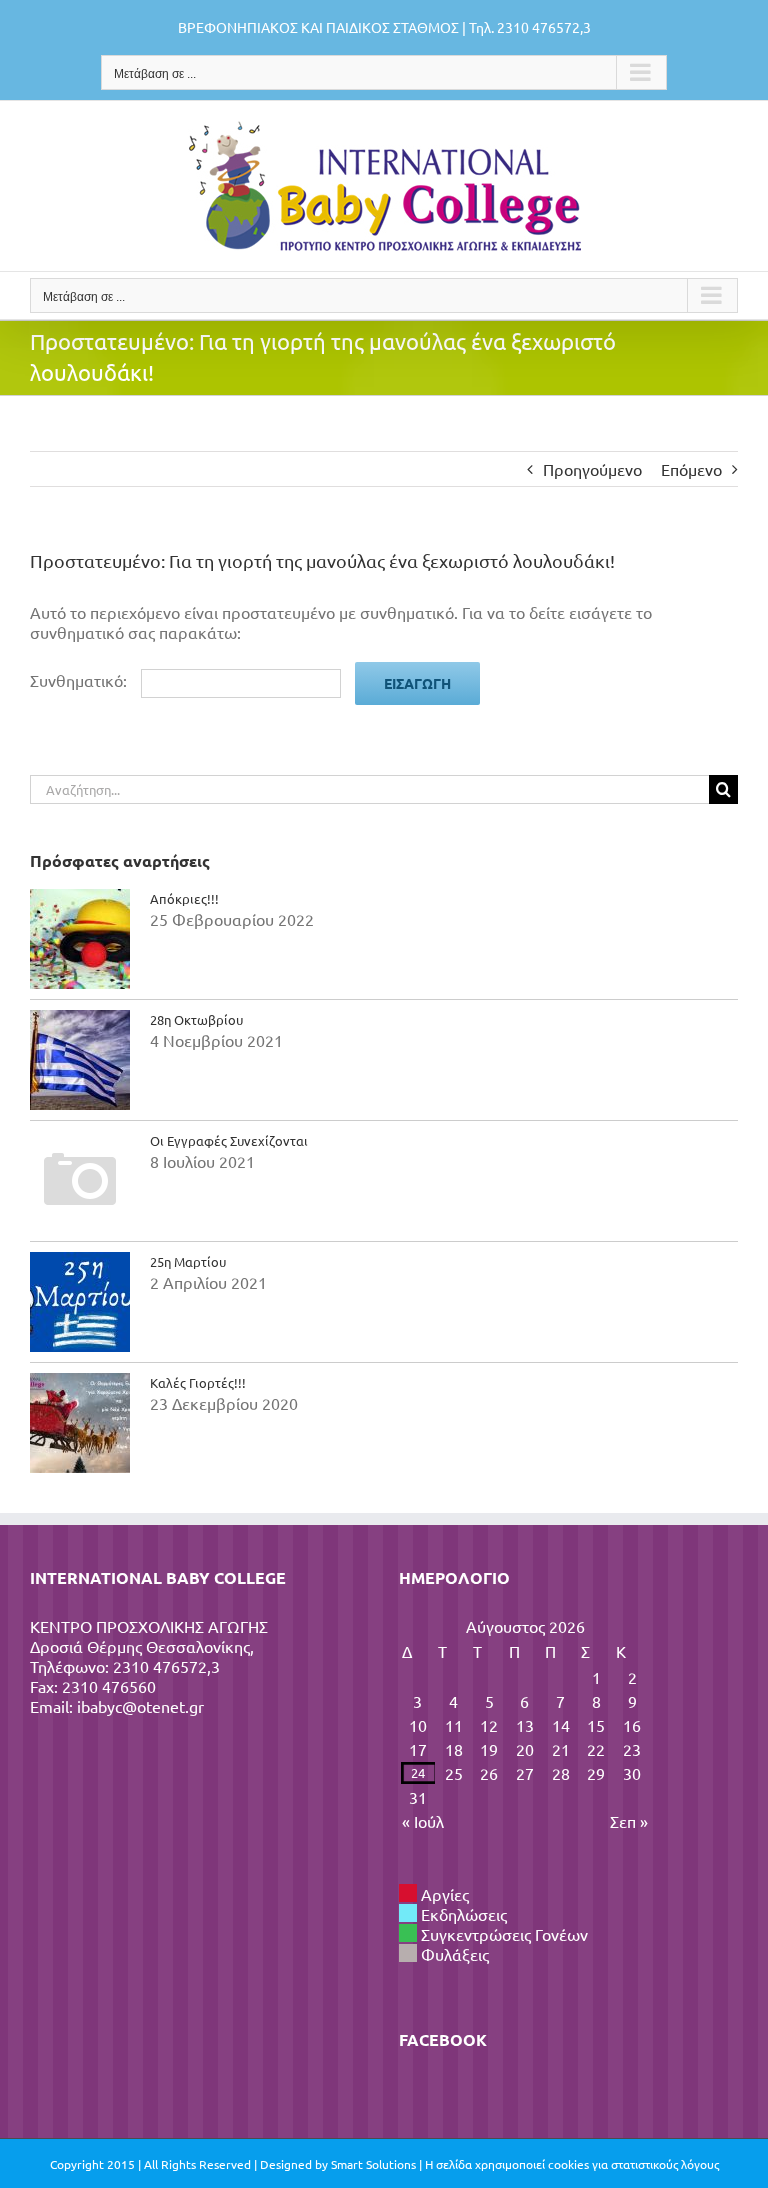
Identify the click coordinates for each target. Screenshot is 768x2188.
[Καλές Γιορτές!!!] (80, 1423)
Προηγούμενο (592, 469)
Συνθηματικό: (80, 680)
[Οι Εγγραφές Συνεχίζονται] (80, 1181)
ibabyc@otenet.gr (140, 1706)
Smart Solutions (373, 2164)
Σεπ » (629, 1821)
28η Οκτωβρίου (196, 1019)
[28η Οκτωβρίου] (80, 1060)
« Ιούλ (423, 1821)
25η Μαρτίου (188, 1261)
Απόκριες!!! (184, 898)
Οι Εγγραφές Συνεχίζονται (229, 1140)
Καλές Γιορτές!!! (198, 1382)
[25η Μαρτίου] (80, 1302)
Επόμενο (691, 469)
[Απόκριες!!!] (80, 939)
